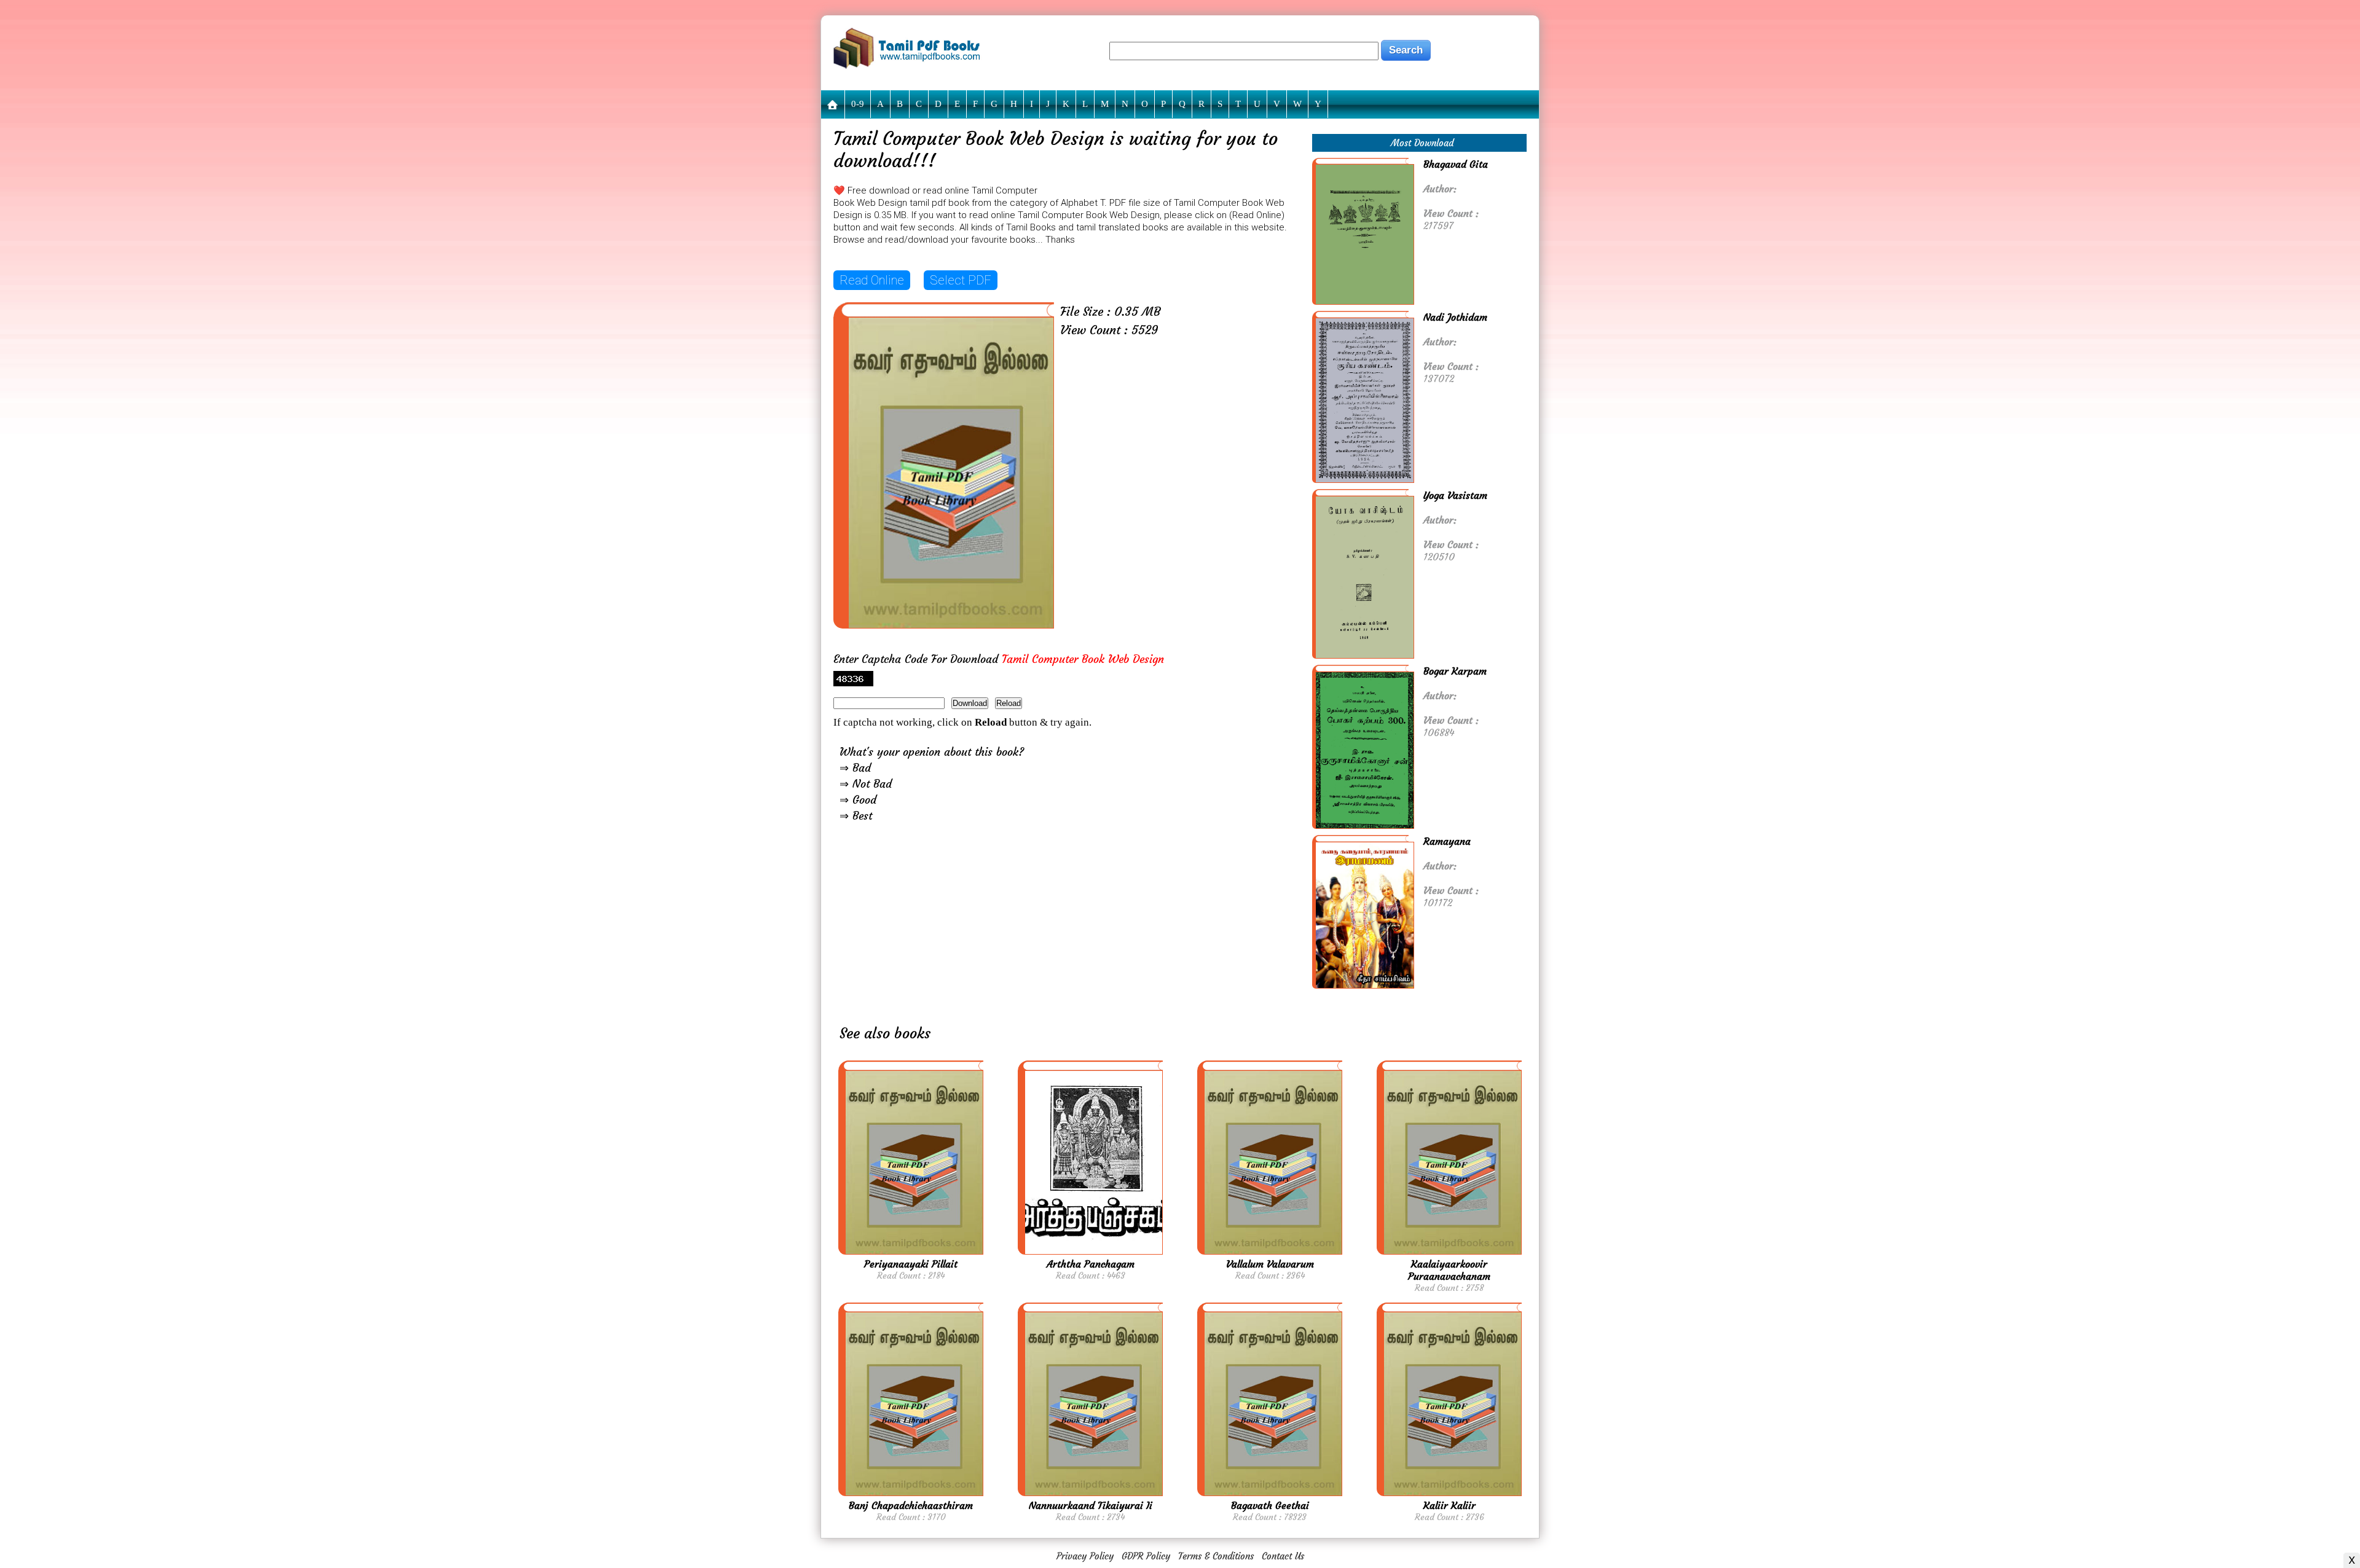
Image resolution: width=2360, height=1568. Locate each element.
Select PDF (961, 280)
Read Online (872, 280)
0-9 (858, 104)
